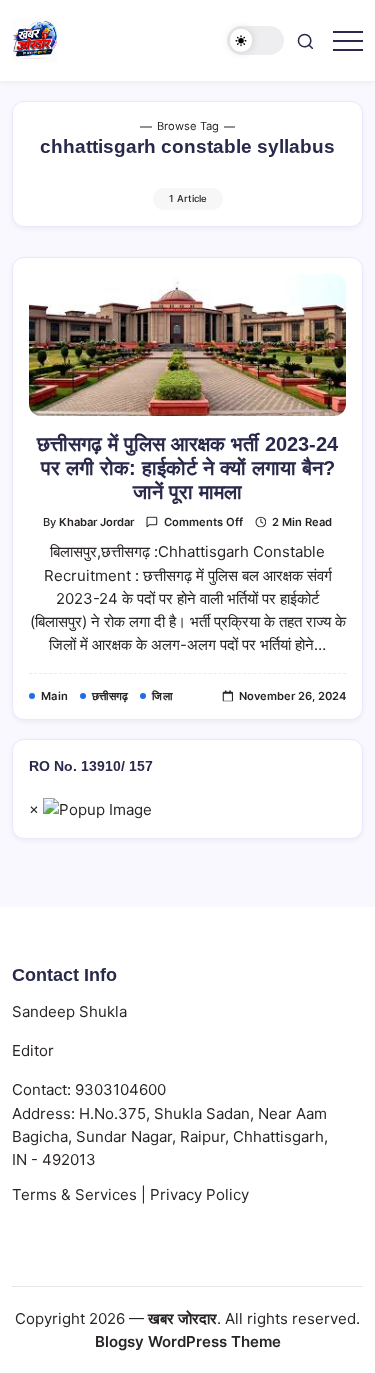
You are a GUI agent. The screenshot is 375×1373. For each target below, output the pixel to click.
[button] (256, 40)
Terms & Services (74, 1194)
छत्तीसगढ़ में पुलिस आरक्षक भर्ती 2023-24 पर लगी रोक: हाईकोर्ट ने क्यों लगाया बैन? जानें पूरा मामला (187, 468)
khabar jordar (96, 522)
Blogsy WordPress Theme (188, 1341)
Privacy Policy (199, 1194)
